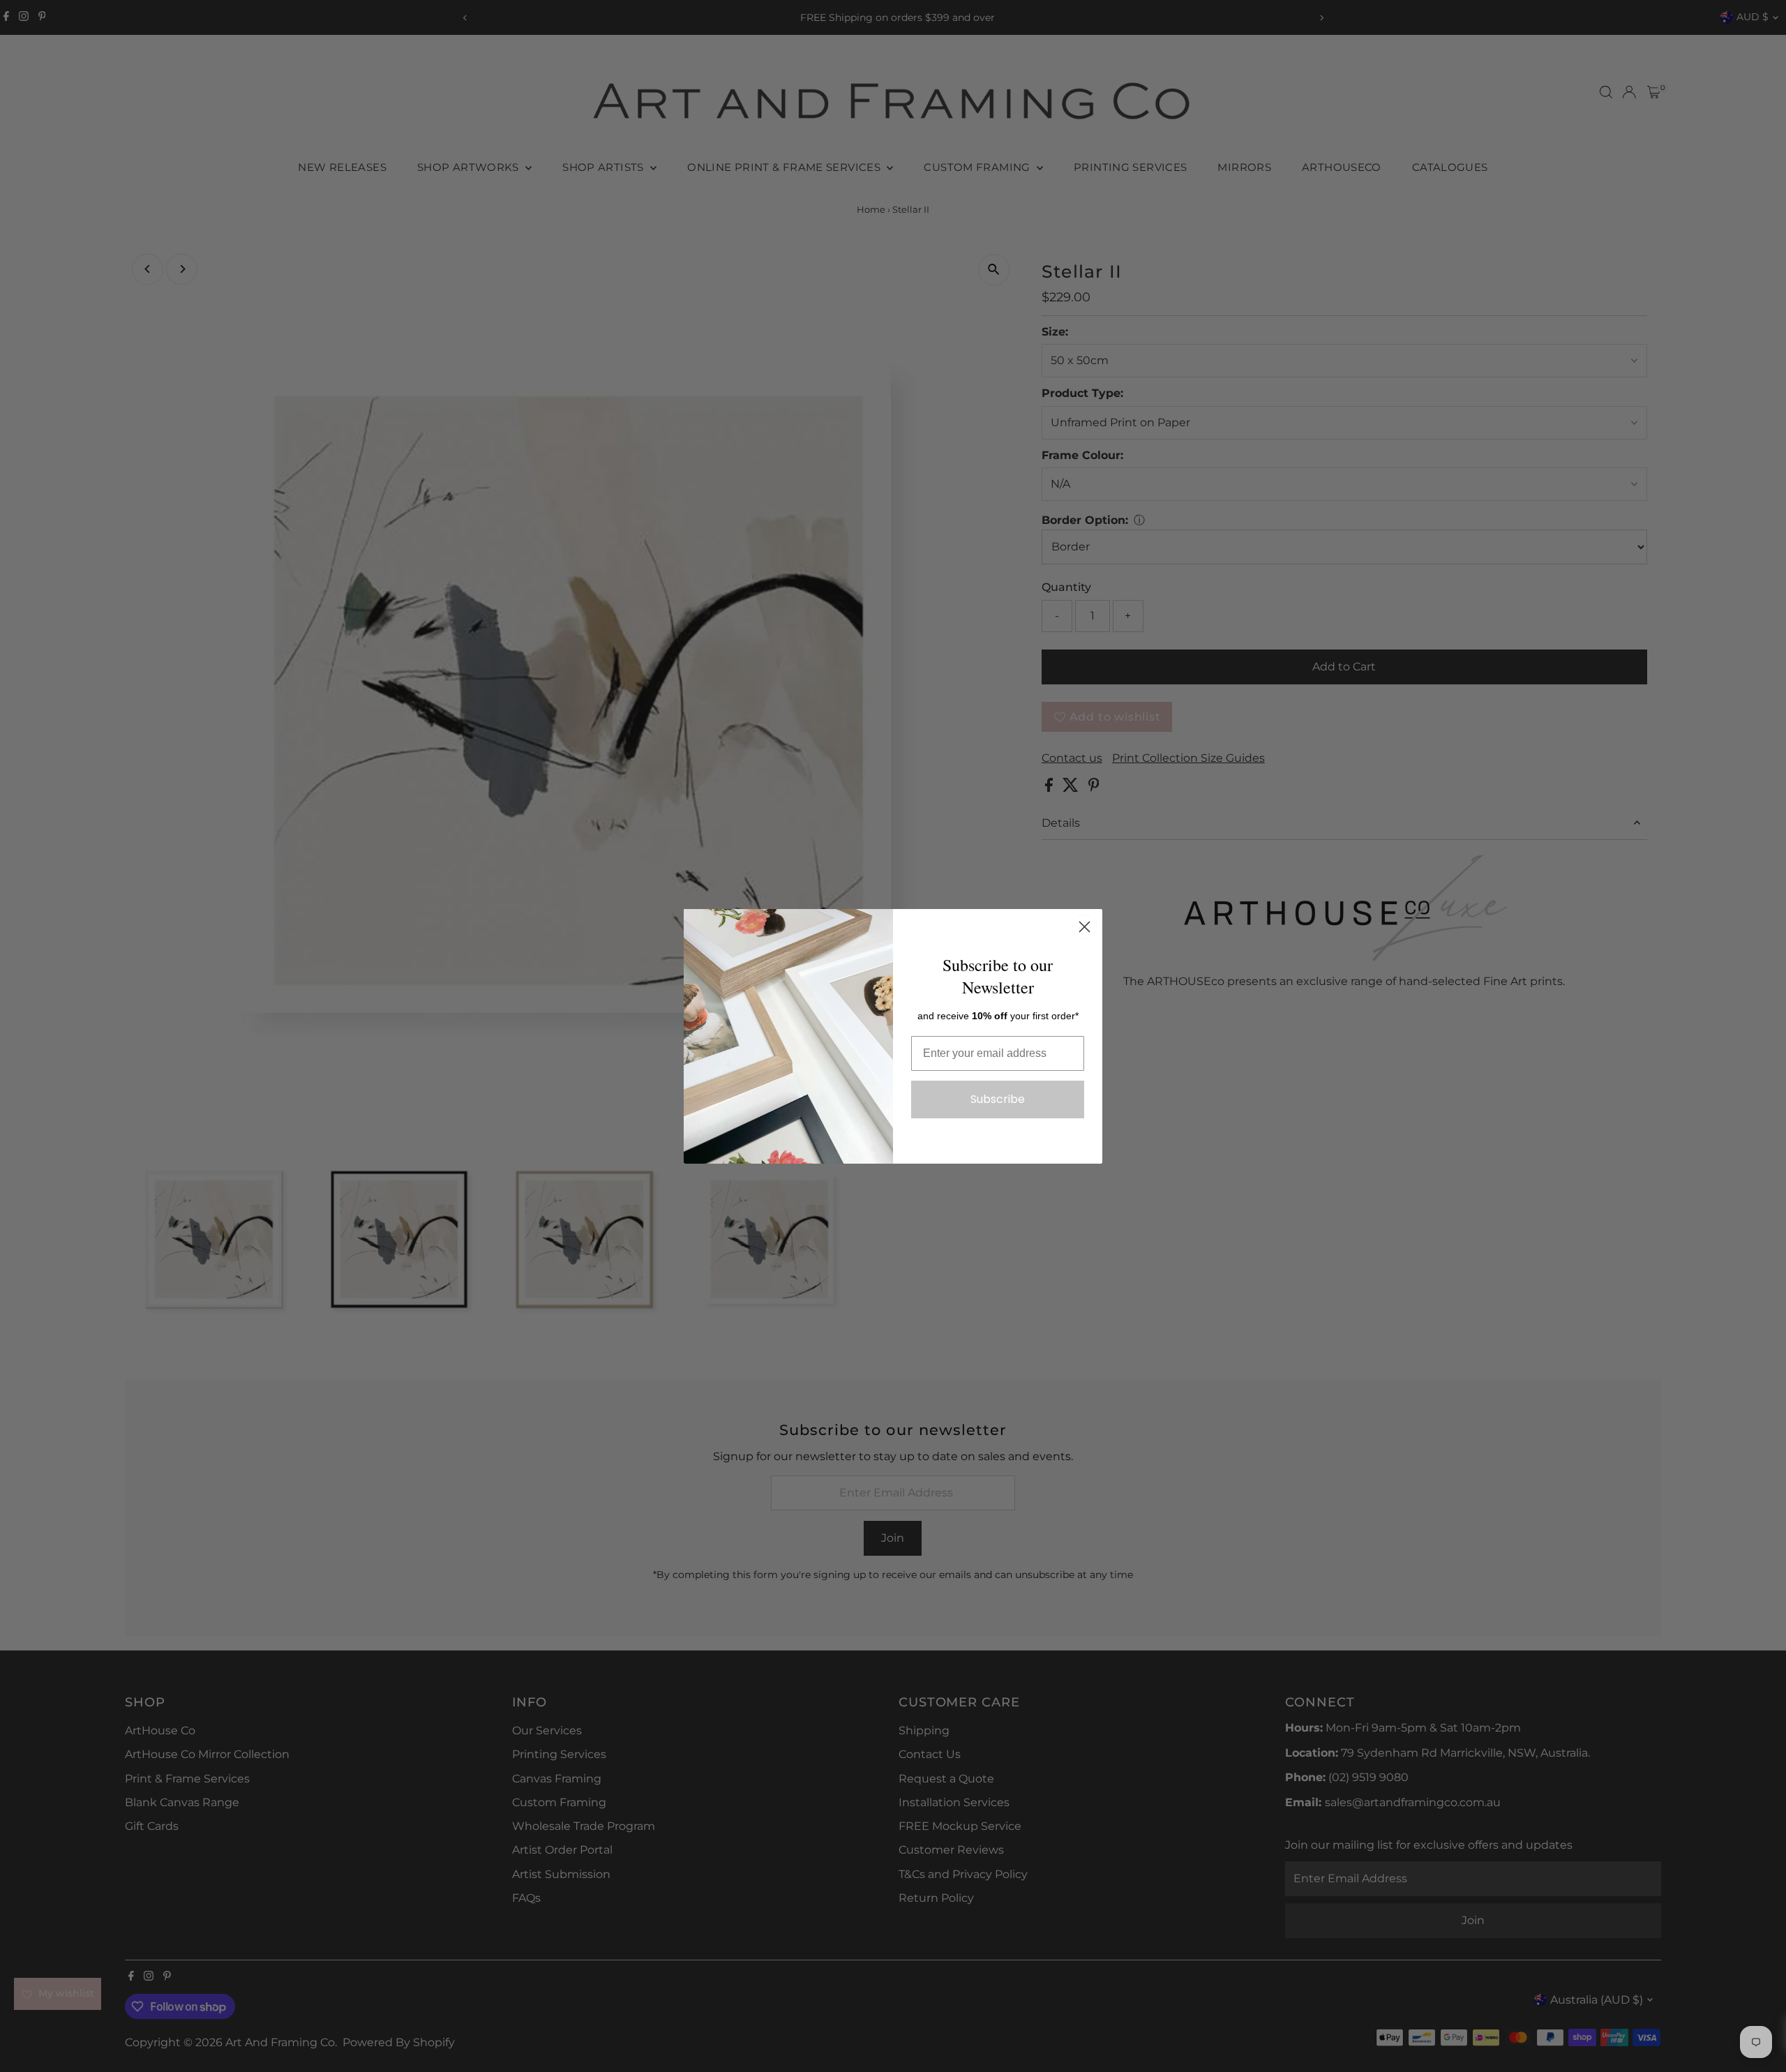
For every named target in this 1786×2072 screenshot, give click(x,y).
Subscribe (998, 1099)
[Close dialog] (1085, 927)
